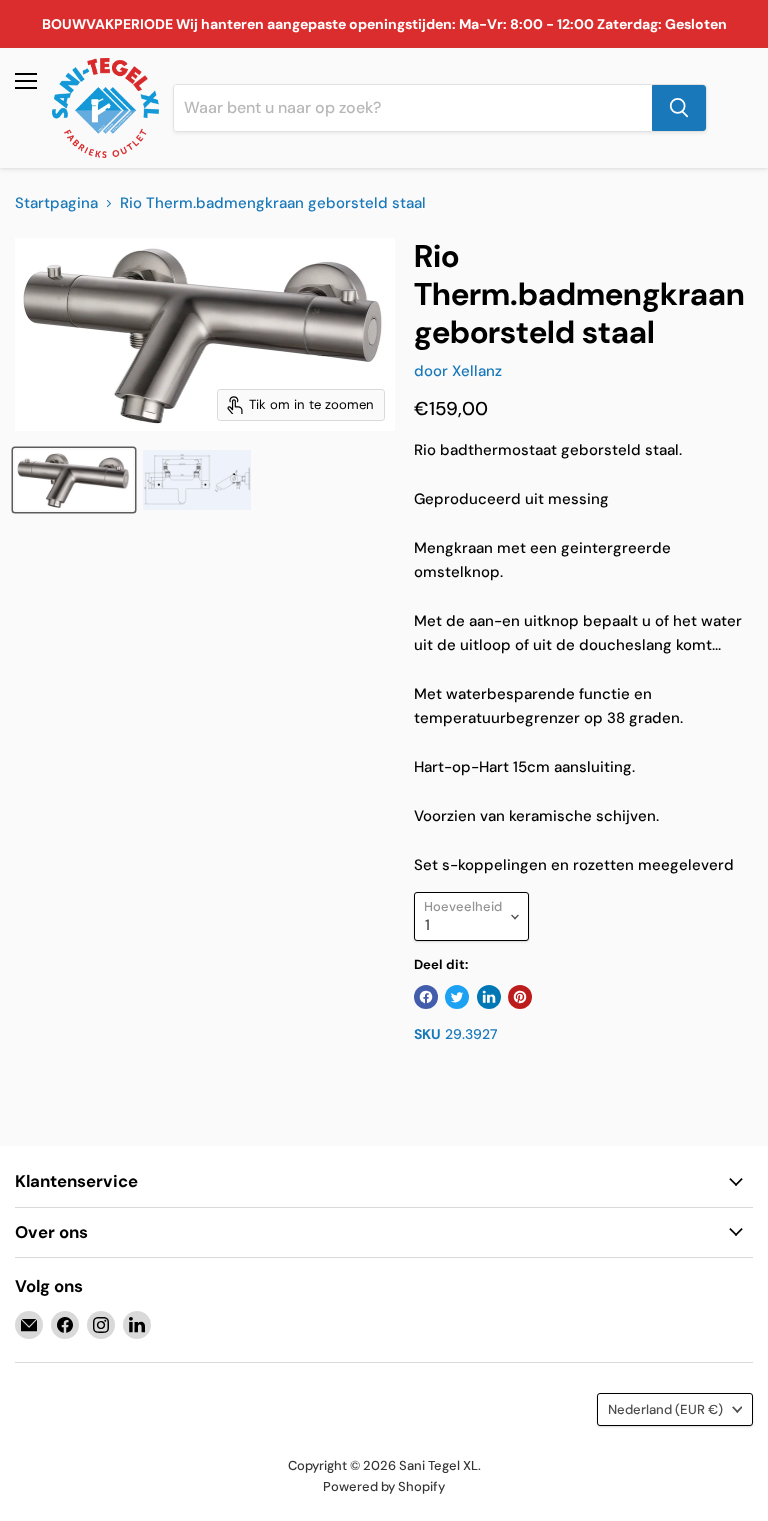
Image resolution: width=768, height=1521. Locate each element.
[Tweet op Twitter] (457, 997)
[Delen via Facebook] (426, 997)
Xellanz (477, 371)
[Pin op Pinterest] (520, 997)
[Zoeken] (679, 108)
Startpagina (56, 203)
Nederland (665, 1409)
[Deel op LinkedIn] (489, 997)
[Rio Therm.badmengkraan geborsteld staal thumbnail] (74, 480)
